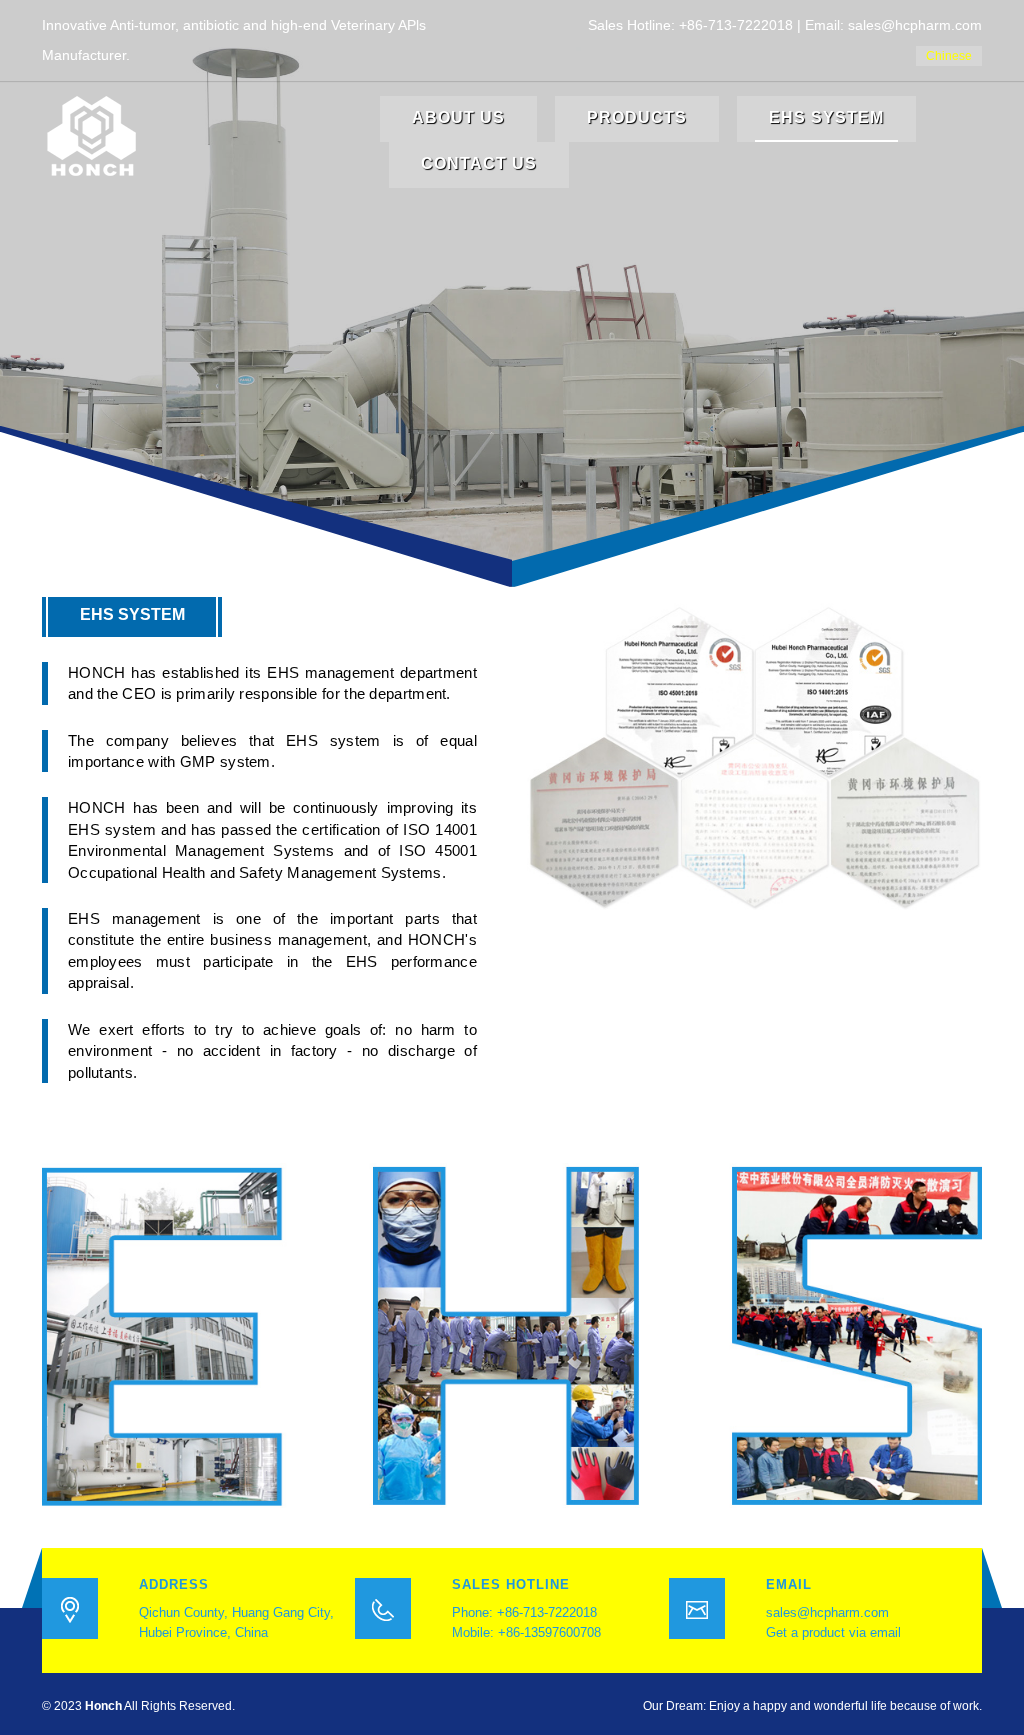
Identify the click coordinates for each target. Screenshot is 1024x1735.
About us (458, 117)
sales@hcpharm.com (827, 1612)
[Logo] (92, 135)
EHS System (826, 117)
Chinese (949, 56)
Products (637, 117)
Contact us (479, 163)
